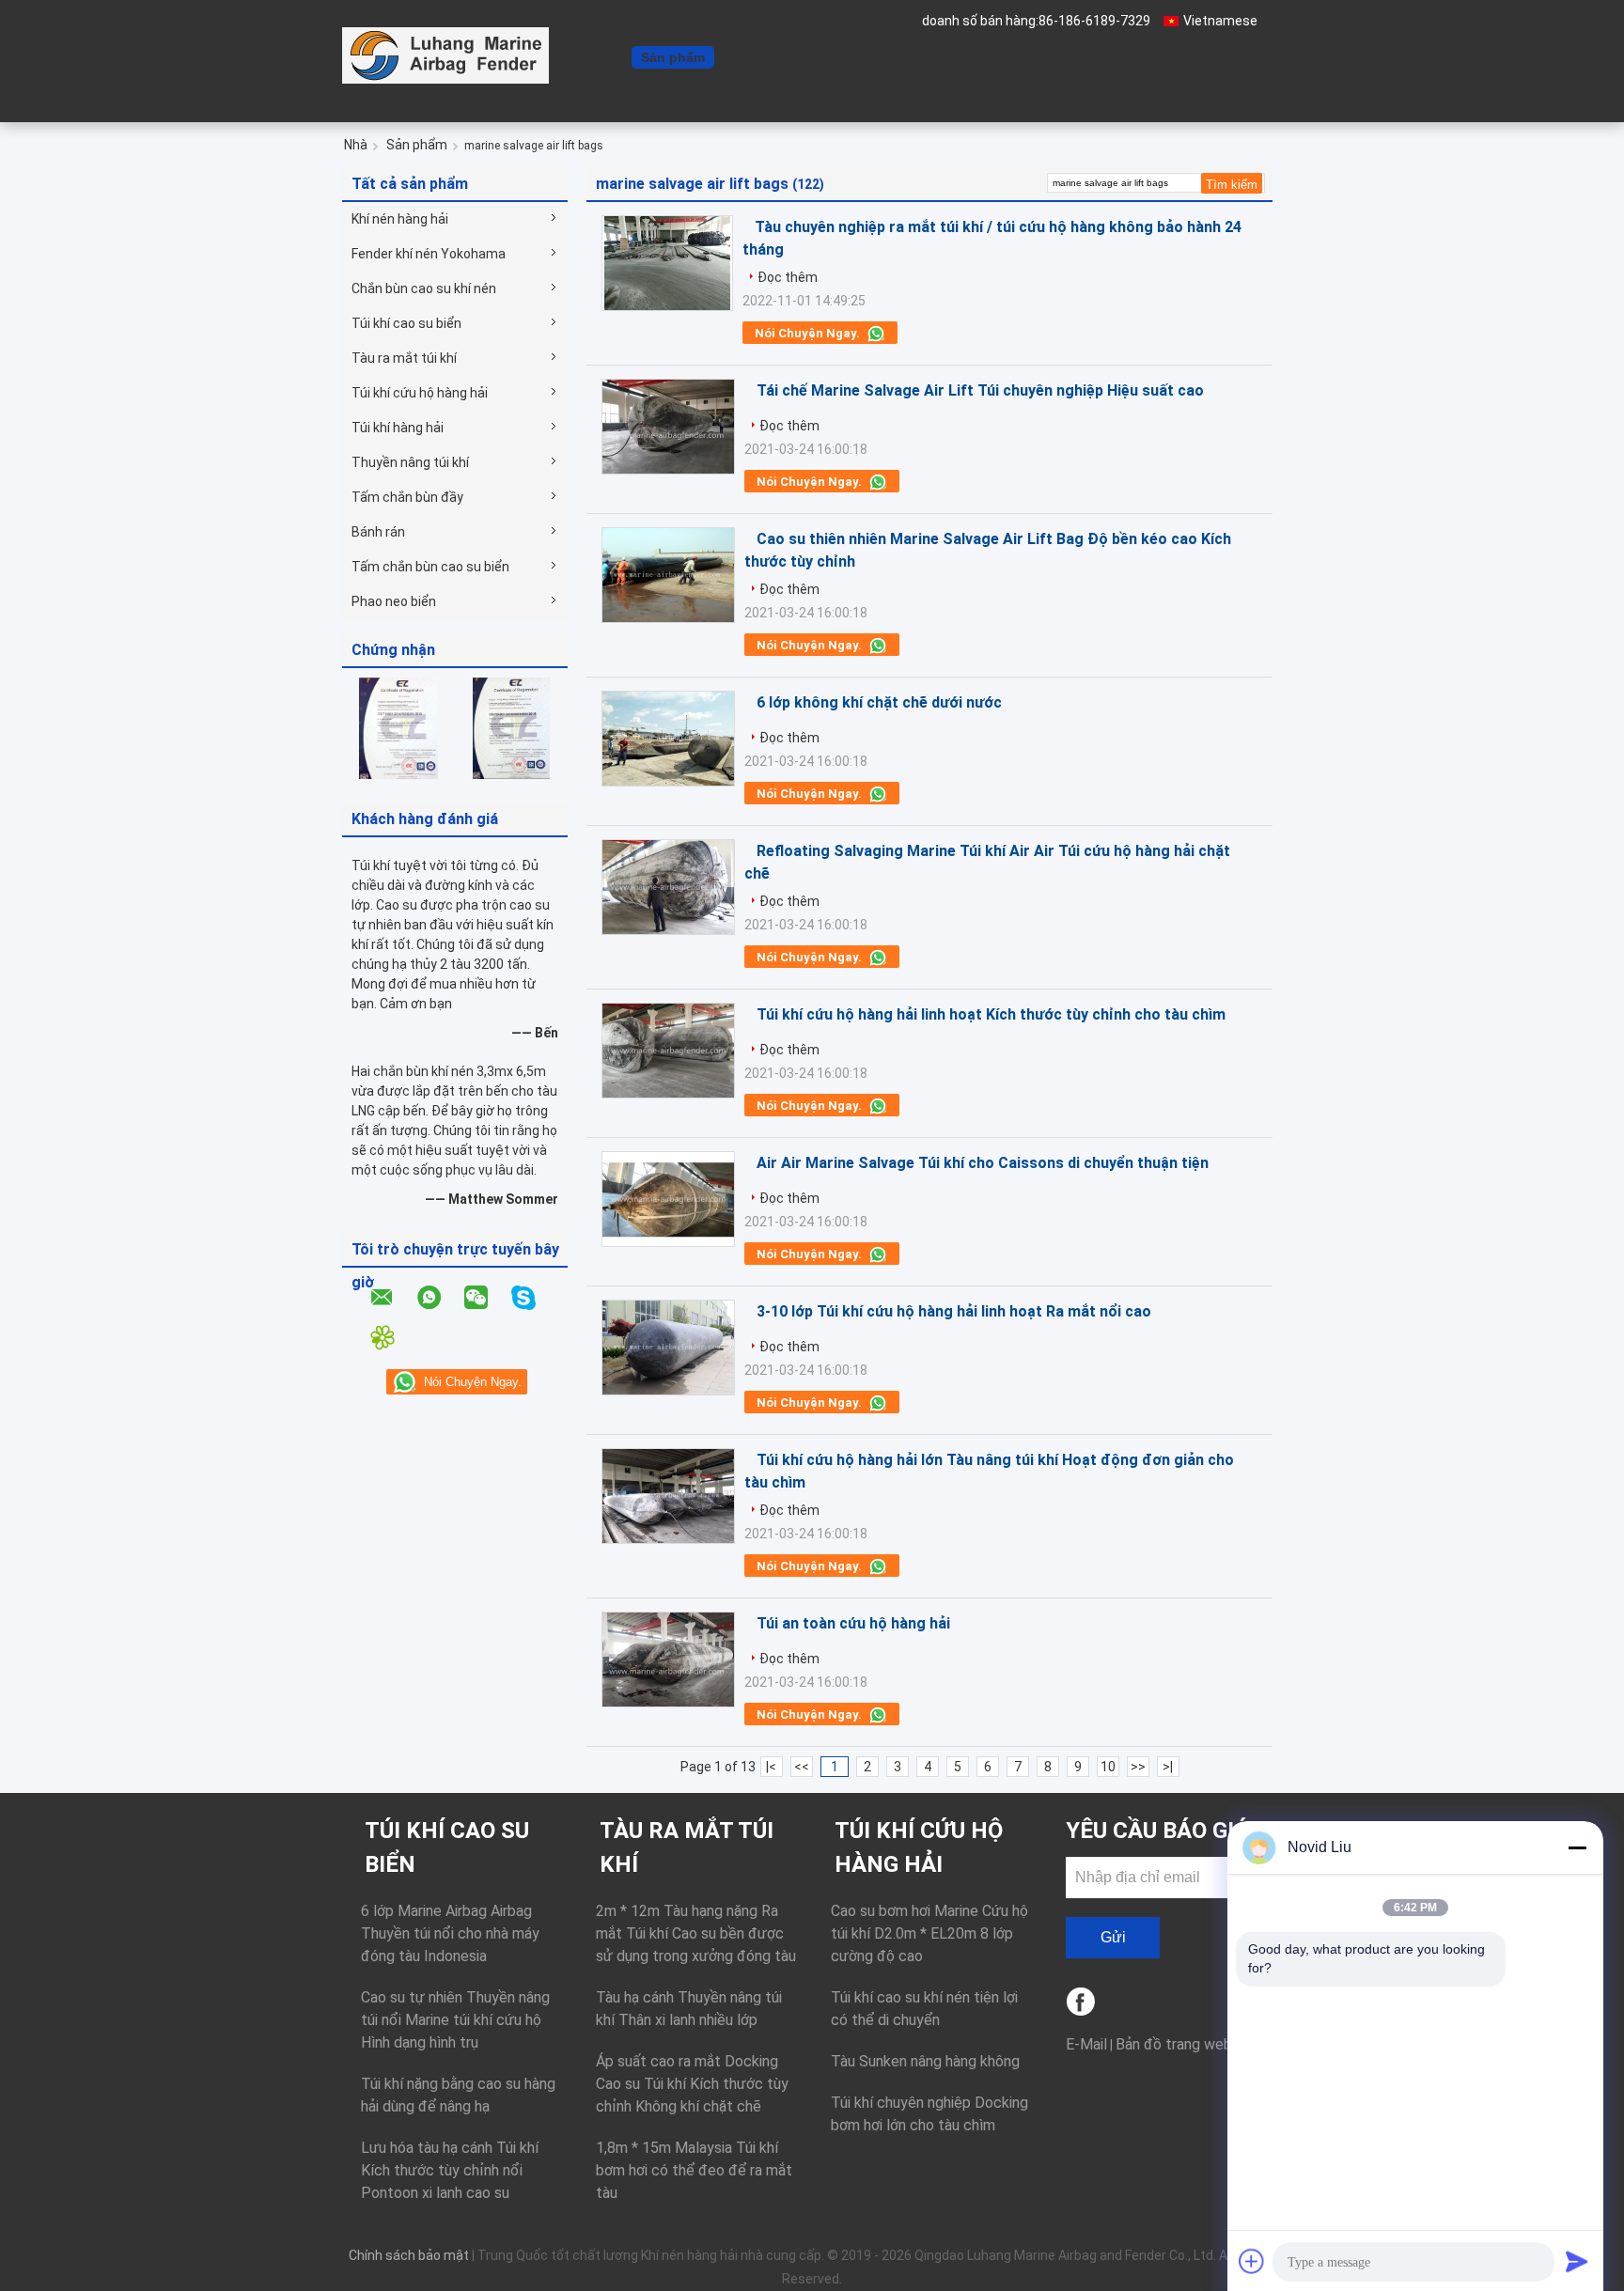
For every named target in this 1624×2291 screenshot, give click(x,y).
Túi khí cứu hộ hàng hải (420, 393)
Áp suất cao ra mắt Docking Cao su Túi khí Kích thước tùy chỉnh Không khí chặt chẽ (692, 2084)
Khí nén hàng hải (400, 219)
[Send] (1577, 2261)
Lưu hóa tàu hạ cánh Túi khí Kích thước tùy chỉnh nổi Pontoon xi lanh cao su (450, 2170)
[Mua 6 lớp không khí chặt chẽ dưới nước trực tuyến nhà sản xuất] (668, 739)
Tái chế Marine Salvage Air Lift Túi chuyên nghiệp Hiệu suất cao (980, 390)
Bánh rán (378, 532)
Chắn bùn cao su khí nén (424, 288)
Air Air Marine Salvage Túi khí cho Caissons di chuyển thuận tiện (983, 1163)
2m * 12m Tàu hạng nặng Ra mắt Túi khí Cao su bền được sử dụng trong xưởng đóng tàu (696, 1933)
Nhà (609, 57)
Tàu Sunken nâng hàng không (925, 2061)
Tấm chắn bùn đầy (407, 497)
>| (1168, 1767)
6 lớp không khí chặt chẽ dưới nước (879, 702)
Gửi (1113, 1937)
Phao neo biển (394, 601)
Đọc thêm (788, 277)
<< (802, 1767)
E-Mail (1086, 2044)
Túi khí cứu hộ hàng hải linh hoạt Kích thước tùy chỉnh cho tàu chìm (991, 1014)
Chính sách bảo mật (409, 2255)
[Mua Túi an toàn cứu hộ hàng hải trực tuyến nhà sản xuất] (668, 1660)
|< (771, 1767)
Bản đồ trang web (1174, 2044)
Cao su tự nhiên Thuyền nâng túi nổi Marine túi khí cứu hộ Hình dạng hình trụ (455, 2020)
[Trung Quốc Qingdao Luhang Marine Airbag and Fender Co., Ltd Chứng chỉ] (398, 727)
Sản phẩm (673, 57)
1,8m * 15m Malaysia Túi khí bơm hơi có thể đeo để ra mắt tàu (694, 2170)
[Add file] (1252, 2261)
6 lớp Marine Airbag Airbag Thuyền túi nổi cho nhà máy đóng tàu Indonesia (450, 1933)
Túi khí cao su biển (406, 323)
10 (1108, 1767)
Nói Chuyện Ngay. (1017, 57)
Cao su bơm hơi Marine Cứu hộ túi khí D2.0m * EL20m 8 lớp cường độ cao (929, 1933)
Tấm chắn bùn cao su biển (430, 567)
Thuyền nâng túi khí (410, 462)
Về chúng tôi (765, 57)
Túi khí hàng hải (398, 428)
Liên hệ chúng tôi (883, 57)
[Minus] (1577, 1847)
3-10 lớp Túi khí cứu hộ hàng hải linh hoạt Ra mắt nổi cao (954, 1311)
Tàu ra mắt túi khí (404, 358)
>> (1138, 1767)
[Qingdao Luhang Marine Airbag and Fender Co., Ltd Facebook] (1082, 2003)
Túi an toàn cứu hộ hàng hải (853, 1623)
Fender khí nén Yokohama (429, 254)
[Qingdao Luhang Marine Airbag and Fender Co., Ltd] (445, 55)
